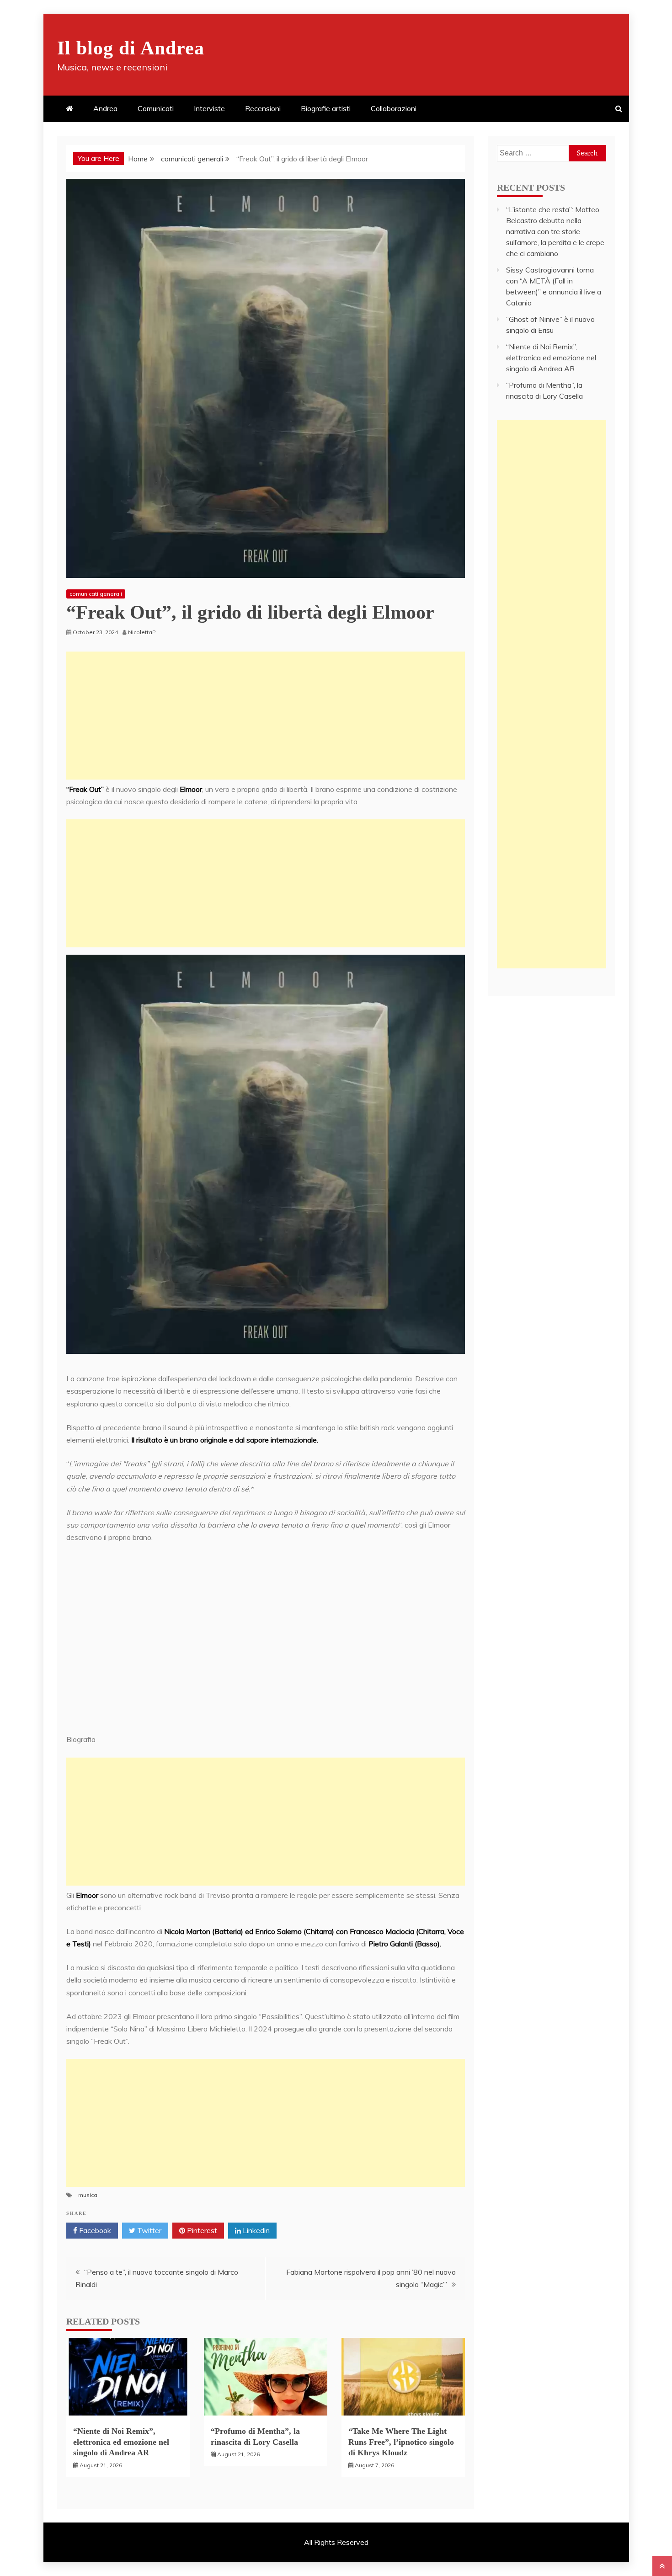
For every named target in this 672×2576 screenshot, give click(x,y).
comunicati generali (96, 594)
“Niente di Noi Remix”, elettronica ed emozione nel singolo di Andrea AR (121, 2442)
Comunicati (156, 108)
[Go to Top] (662, 2566)
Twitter (148, 2230)
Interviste (209, 108)
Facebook (94, 2230)
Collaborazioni (394, 108)
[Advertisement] (266, 716)
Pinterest (201, 2230)
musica (88, 2195)
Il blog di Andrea (131, 48)
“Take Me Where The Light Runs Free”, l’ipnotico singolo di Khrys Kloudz (401, 2442)
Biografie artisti (326, 108)
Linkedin (255, 2230)
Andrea (105, 108)
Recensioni (263, 108)
